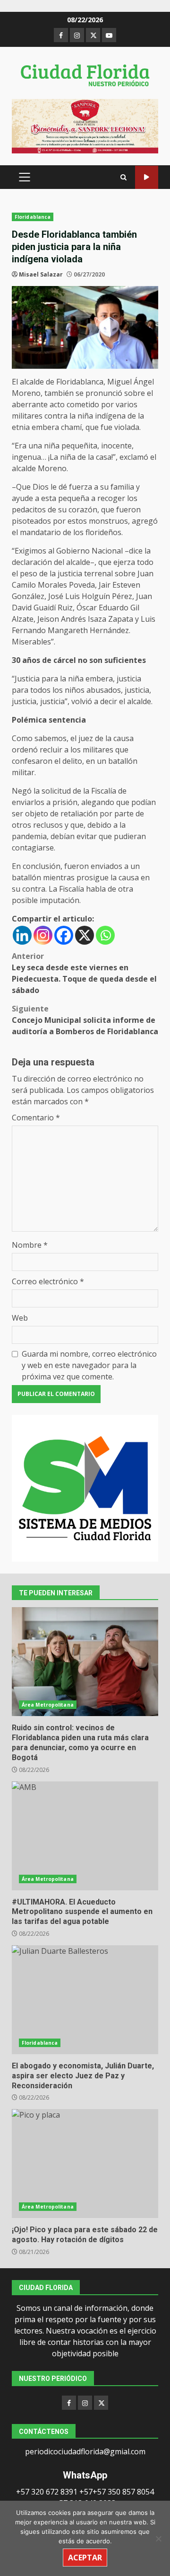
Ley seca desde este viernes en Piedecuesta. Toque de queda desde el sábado (84, 973)
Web (20, 1318)
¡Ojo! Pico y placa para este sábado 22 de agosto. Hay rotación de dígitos (85, 2164)
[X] (85, 935)
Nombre (30, 1245)
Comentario (36, 1118)
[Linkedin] (22, 935)
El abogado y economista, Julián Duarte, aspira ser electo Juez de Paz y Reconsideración (85, 2000)
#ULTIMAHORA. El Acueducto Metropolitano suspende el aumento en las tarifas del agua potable (85, 1836)
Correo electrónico (48, 1281)
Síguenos (147, 177)
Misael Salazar (41, 274)
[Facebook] (64, 935)
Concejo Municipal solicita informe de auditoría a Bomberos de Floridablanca (85, 1020)
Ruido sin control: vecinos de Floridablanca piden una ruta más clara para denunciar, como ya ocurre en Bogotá (85, 1662)
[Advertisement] (85, 125)
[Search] (123, 177)
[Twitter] (101, 2403)
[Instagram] (43, 935)
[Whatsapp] (105, 935)
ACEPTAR (85, 2558)
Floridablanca (33, 217)
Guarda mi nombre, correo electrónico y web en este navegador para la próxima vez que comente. (89, 1365)
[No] (158, 2539)
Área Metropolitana (48, 1705)
